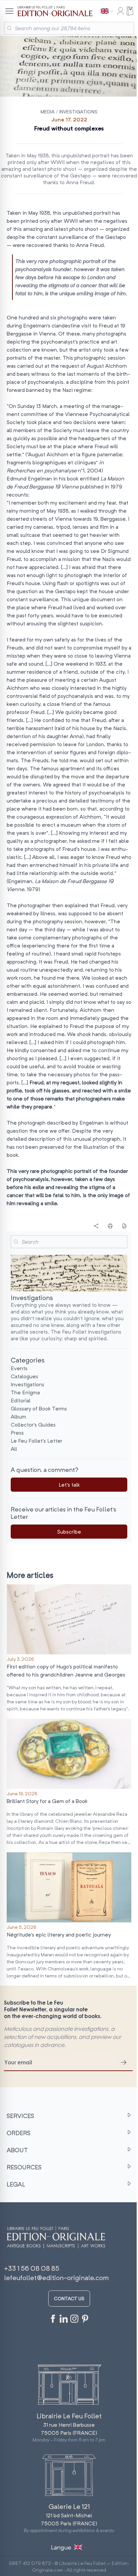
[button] (16, 1242)
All (14, 1449)
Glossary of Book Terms (39, 1408)
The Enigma (25, 1392)
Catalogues (24, 1376)
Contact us (69, 2298)
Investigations (78, 112)
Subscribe (69, 1532)
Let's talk (69, 1485)
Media (48, 112)
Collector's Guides (33, 1425)
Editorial (21, 1400)
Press (17, 1433)
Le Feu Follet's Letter (37, 1441)
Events (19, 1368)
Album (18, 1416)
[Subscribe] (124, 2062)
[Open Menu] (9, 11)
